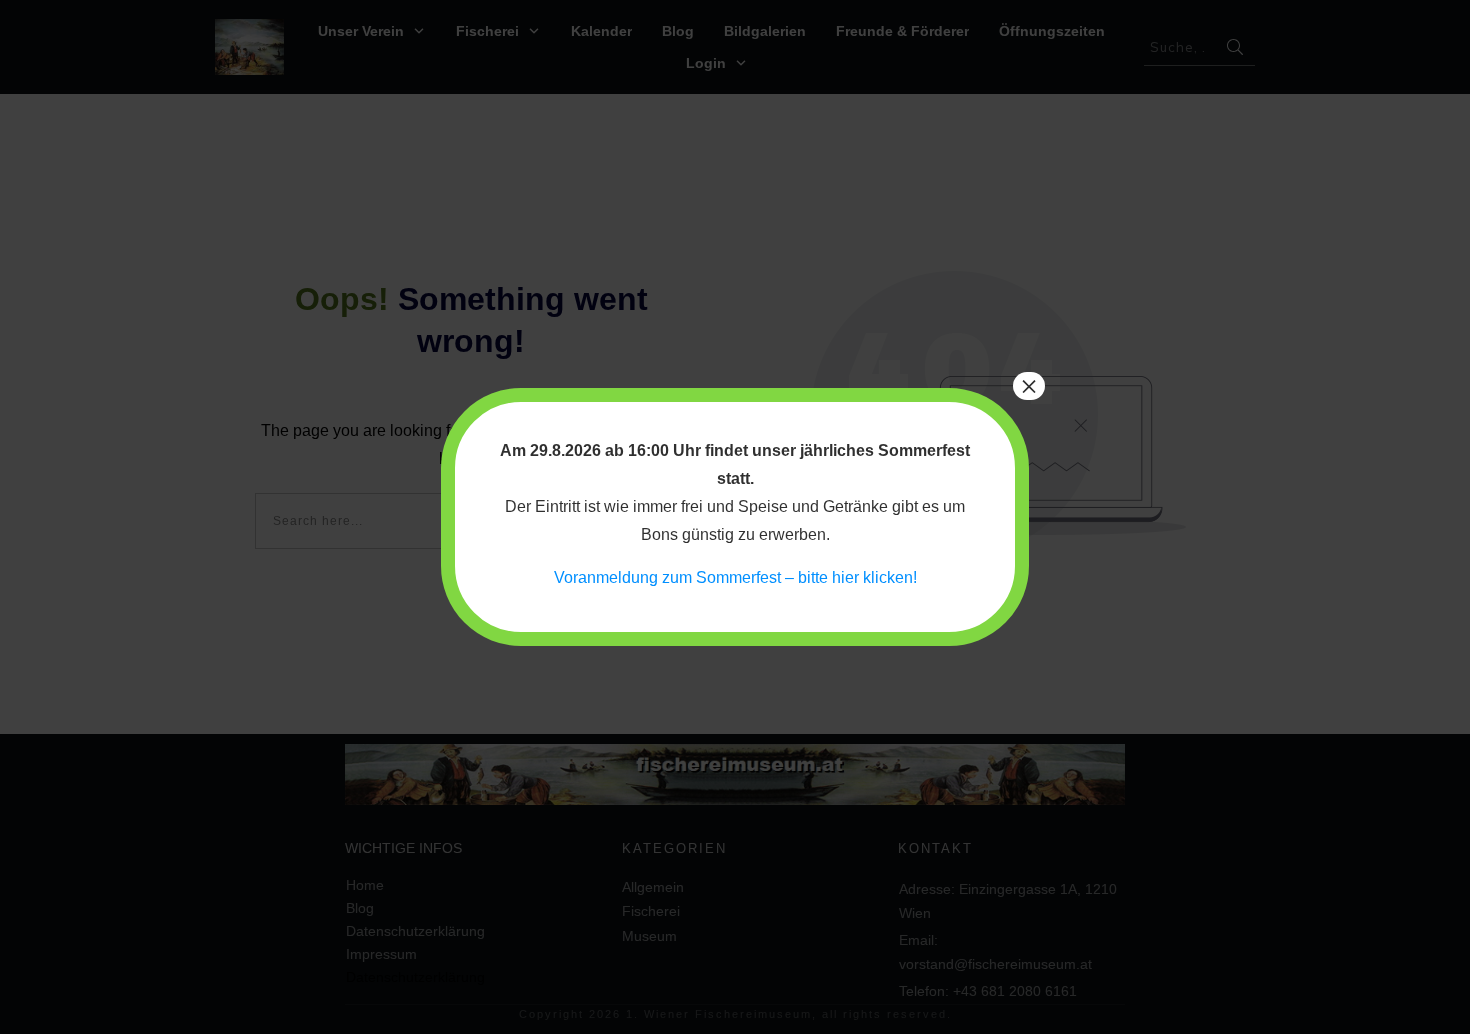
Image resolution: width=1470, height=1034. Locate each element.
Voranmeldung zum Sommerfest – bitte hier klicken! (735, 577)
